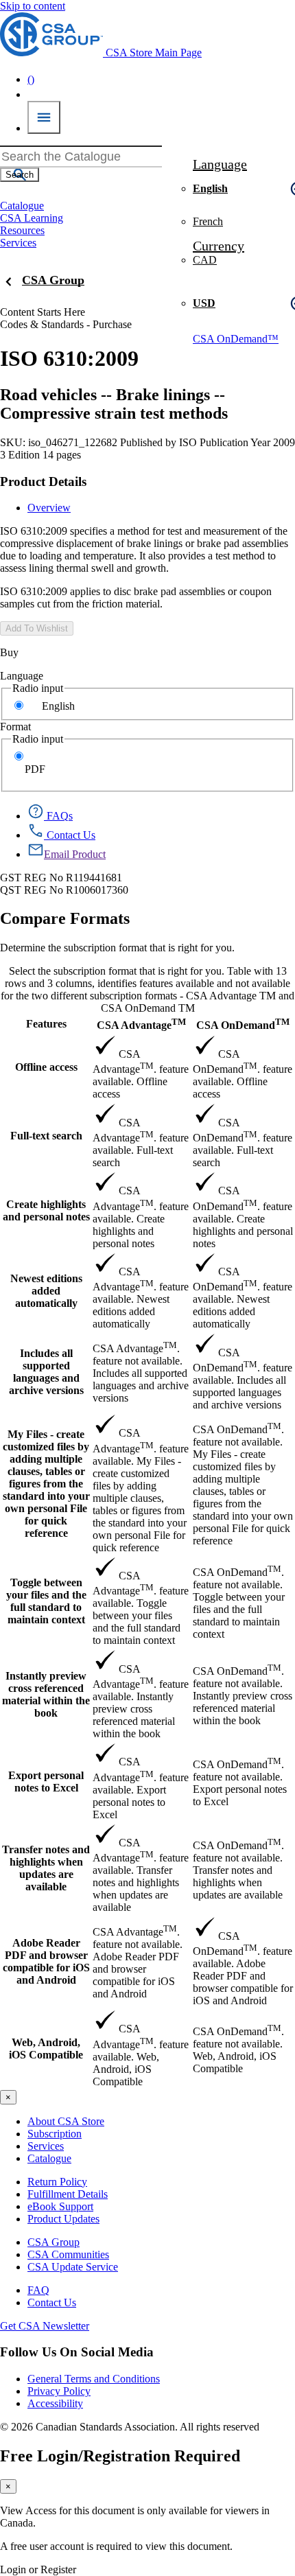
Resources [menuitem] (22, 230)
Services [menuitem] (18, 243)
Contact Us (52, 2302)
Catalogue (49, 2158)
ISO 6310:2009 (69, 358)
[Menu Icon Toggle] (44, 117)
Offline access (46, 1067)
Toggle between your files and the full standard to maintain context (46, 1601)
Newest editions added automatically (46, 1291)
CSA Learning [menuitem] (32, 218)
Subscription (55, 2134)
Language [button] (220, 164)
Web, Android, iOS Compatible (46, 2049)
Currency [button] (219, 246)
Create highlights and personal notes (46, 1210)
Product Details (43, 481)
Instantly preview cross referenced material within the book (46, 1694)
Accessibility (55, 2403)
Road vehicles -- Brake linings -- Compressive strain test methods (114, 404)
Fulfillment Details (68, 2194)
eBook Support (60, 2206)
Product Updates (63, 2219)
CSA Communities (68, 2254)
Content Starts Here (43, 312)
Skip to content (33, 6)
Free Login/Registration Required (120, 2456)
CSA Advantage (141, 1024)
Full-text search (46, 1136)
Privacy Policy (59, 2391)
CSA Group (53, 280)
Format (15, 727)
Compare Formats (65, 918)
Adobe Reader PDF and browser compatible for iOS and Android (46, 1961)
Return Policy (57, 2182)
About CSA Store (66, 2121)
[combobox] (81, 156)
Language (22, 676)
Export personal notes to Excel (46, 1782)
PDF (35, 769)
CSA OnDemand (243, 1024)
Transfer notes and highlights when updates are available (46, 1868)
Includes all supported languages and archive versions (46, 1372)
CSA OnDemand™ (236, 339)
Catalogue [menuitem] (22, 206)
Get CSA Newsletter (45, 2326)
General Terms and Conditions (94, 2379)
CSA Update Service (73, 2267)
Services (46, 2146)
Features (46, 1024)
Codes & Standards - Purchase (66, 324)
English (58, 706)
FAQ (38, 2290)
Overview (49, 508)
